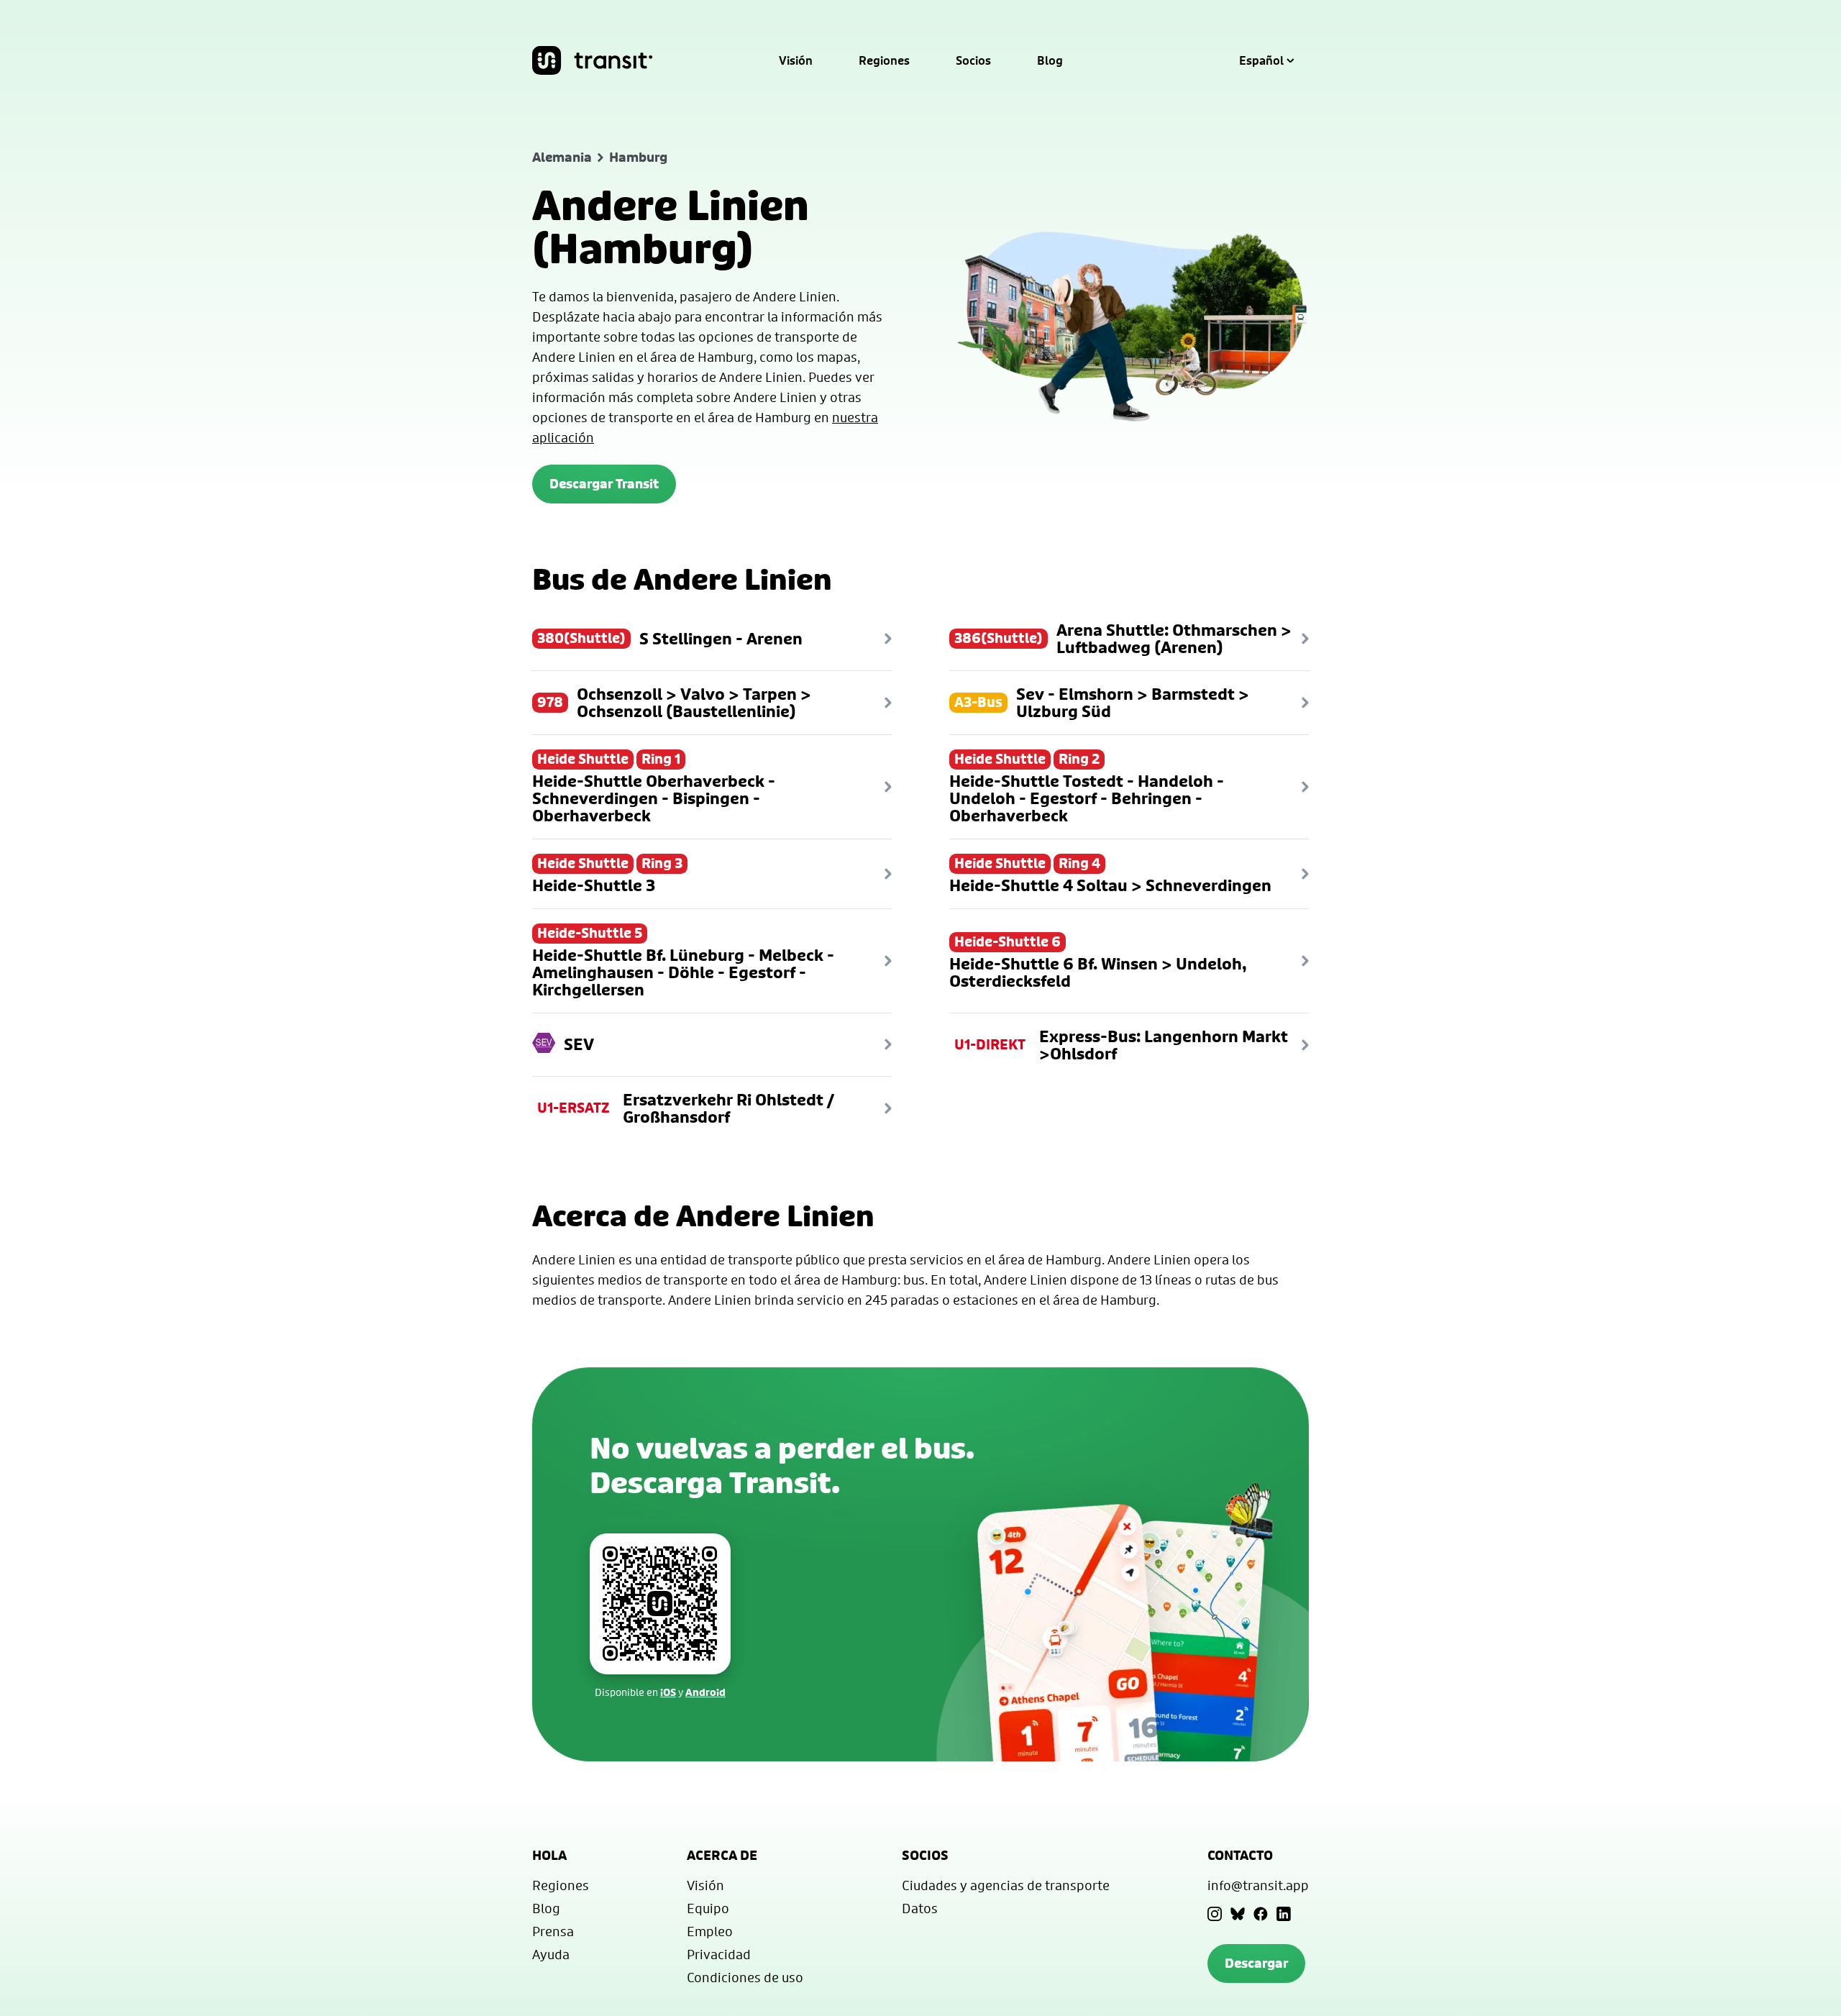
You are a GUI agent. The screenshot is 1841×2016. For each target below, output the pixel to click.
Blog (1050, 60)
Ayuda (551, 1954)
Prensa (553, 1931)
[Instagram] (1215, 1914)
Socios (973, 60)
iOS (668, 1692)
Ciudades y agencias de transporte (1006, 1885)
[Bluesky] (1238, 1914)
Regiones (884, 60)
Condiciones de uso (745, 1977)
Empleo (710, 1931)
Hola (549, 1855)
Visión (796, 60)
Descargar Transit (604, 484)
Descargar (1256, 1963)
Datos (920, 1908)
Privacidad (719, 1954)
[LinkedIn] (1284, 1914)
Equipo (708, 1908)
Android (705, 1692)
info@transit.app (1258, 1885)
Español (1261, 60)
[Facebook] (1261, 1914)
